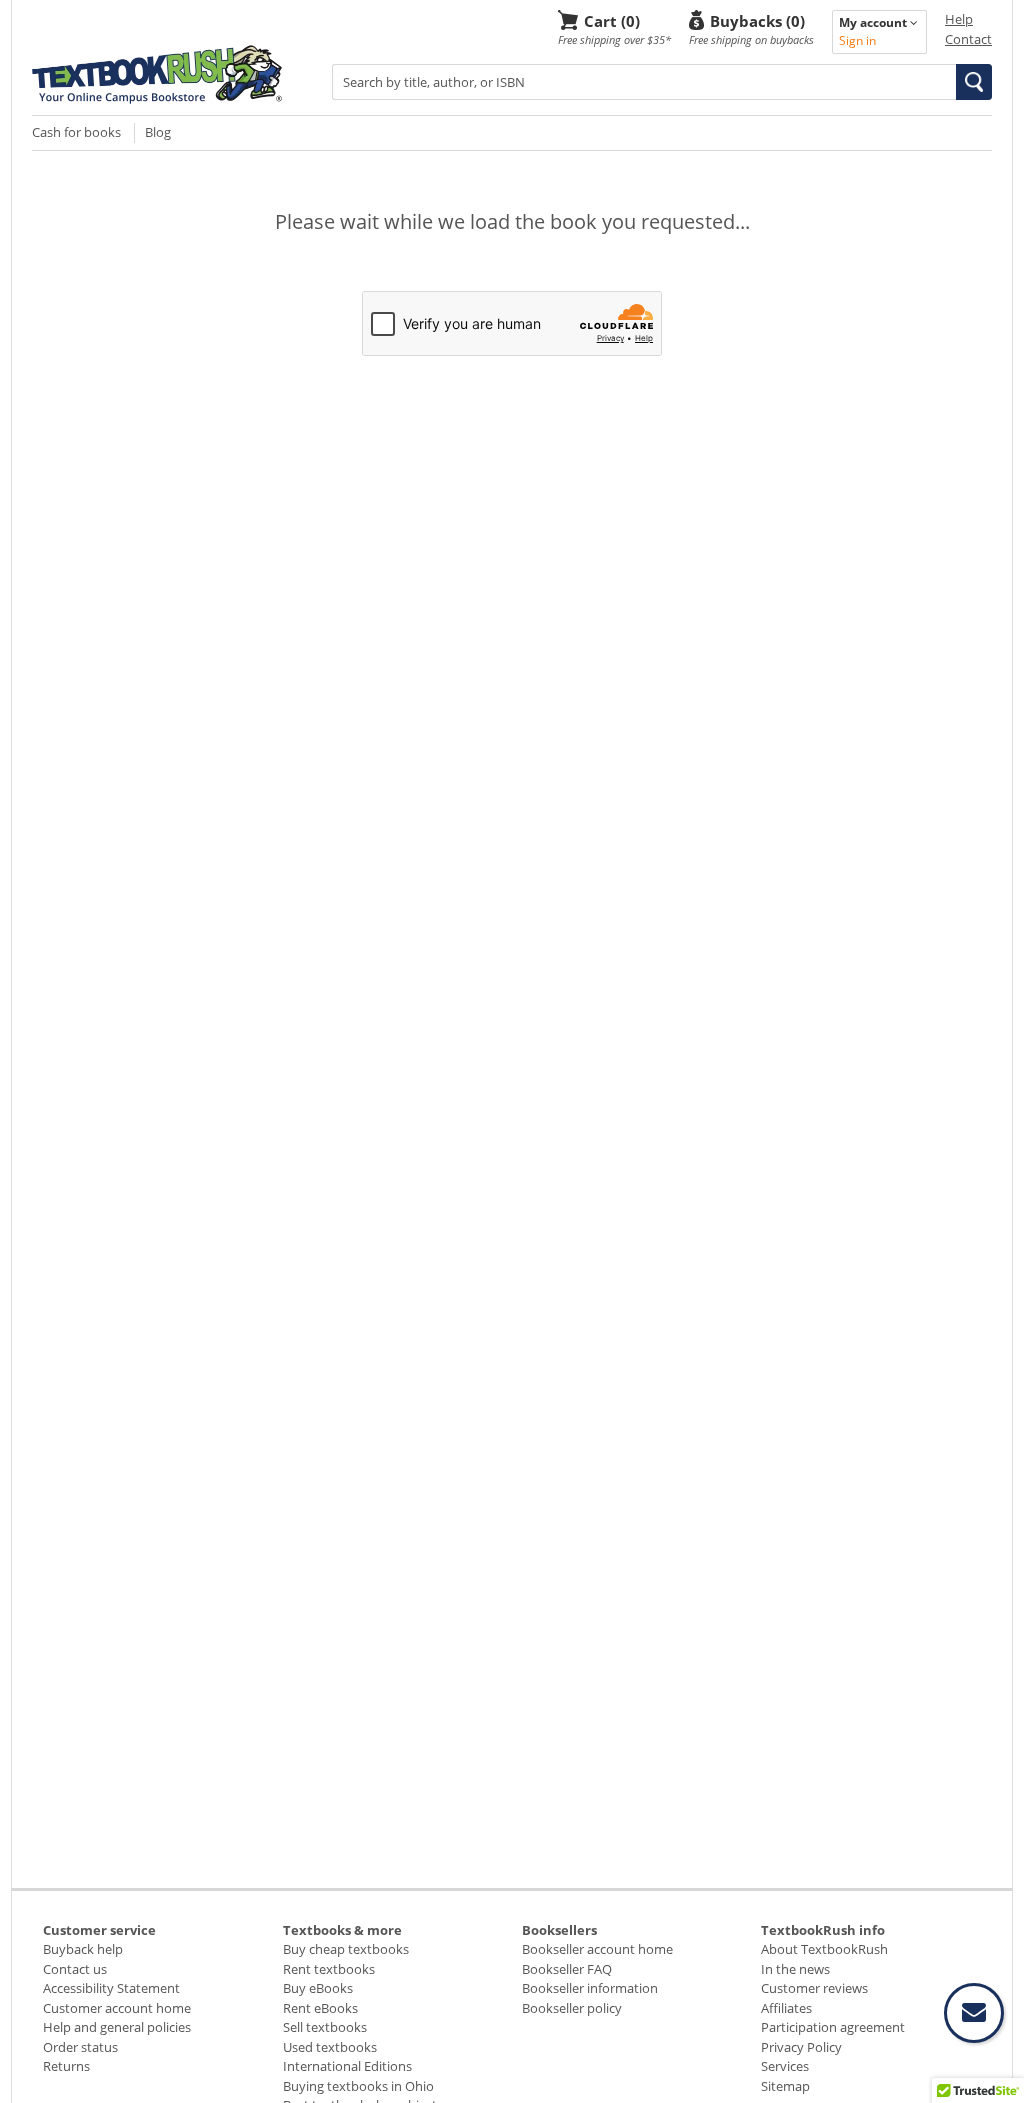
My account (874, 22)
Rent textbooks (329, 1969)
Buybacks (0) (757, 20)
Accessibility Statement (111, 1988)
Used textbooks (330, 2047)
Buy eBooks (318, 1988)
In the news (795, 1969)
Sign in (857, 40)
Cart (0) (612, 20)
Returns (66, 2066)
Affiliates (786, 2008)
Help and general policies (117, 2027)
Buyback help (83, 1949)
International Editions (347, 2066)
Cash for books (76, 132)
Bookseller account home (597, 1949)
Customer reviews (814, 1988)
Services (785, 2066)
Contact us (75, 1969)
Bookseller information (590, 1988)
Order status (80, 2047)
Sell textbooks (325, 2027)
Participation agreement (833, 2027)
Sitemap (785, 2086)
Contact (968, 39)
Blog (158, 132)
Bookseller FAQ (567, 1969)
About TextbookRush (824, 1949)
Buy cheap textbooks (346, 1949)
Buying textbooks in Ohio (358, 2086)
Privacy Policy (801, 2047)
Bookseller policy (572, 2008)
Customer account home (117, 2008)
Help (959, 19)
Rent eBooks (320, 2008)
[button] (974, 82)
